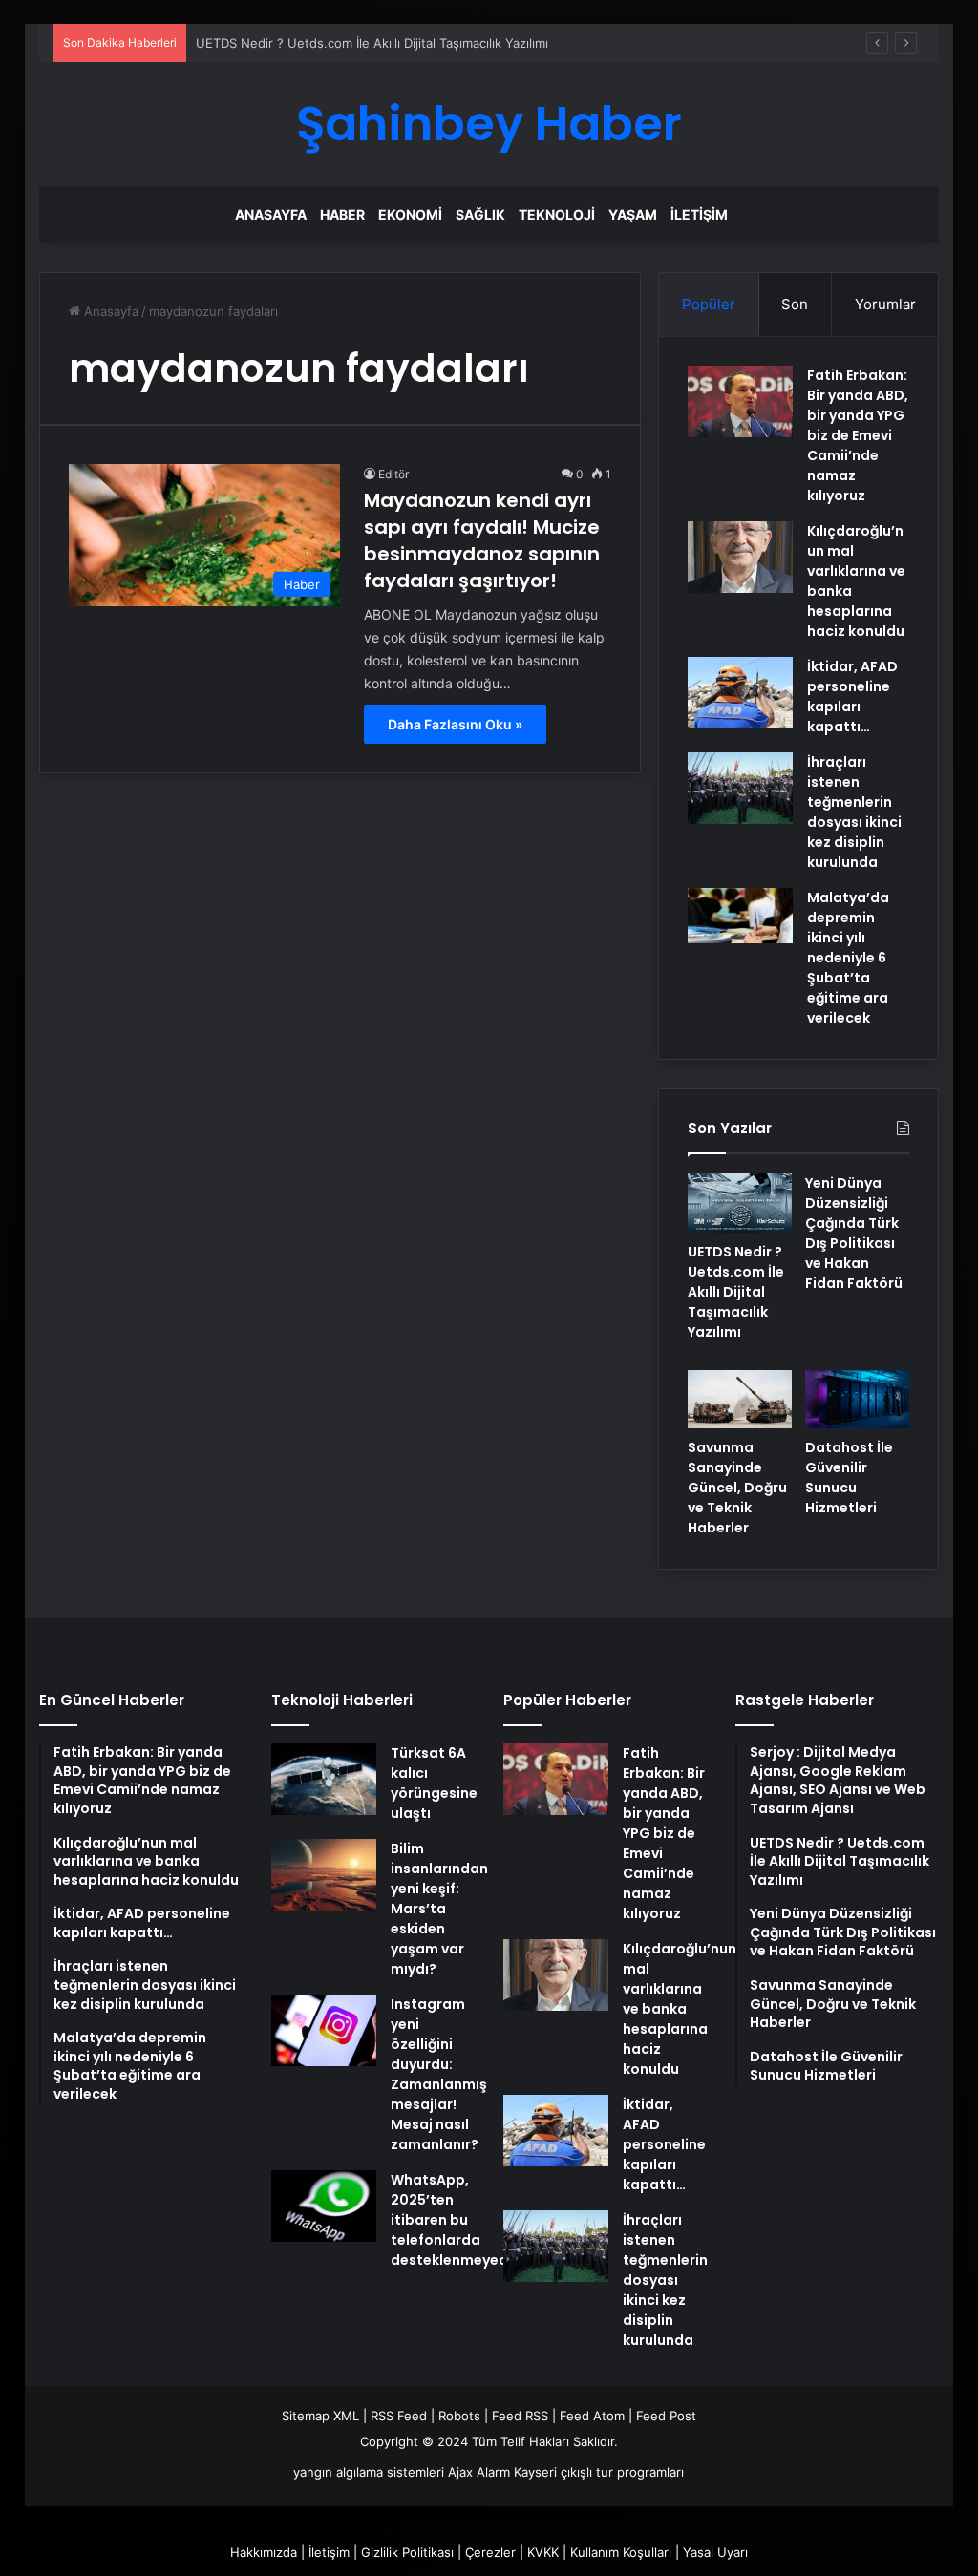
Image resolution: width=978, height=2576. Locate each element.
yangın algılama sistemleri (369, 2472)
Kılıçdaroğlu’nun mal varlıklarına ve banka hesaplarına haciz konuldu (680, 2009)
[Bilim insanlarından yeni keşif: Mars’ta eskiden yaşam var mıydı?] (324, 1875)
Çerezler (490, 2552)
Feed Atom (592, 2416)
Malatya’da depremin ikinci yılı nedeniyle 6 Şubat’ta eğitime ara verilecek (848, 958)
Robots (459, 2416)
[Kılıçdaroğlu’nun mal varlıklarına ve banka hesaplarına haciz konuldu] (740, 557)
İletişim (699, 214)
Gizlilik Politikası (407, 2552)
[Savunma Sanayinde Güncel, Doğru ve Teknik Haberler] (740, 1400)
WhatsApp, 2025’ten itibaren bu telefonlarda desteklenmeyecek (457, 2220)
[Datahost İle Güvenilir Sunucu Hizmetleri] (857, 1400)
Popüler (709, 304)
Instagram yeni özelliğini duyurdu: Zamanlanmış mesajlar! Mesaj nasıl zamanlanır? (439, 2074)
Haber (342, 214)
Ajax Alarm (479, 2472)
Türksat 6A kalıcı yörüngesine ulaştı (434, 1783)
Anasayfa (271, 214)
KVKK (543, 2552)
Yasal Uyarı (715, 2552)
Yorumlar (885, 304)
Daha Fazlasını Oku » (455, 724)
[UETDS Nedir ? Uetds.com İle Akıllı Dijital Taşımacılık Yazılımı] (740, 1203)
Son (795, 304)
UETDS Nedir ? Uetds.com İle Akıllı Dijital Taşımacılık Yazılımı (372, 43)
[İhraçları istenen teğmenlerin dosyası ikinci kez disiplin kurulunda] (740, 788)
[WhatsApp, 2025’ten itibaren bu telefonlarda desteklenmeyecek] (324, 2206)
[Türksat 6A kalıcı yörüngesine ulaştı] (324, 1779)
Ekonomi (410, 214)
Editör (393, 474)
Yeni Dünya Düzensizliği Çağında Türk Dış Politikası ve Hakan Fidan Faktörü (854, 1233)
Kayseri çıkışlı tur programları (599, 2472)
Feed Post (666, 2416)
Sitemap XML (320, 2416)
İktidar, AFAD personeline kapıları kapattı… (852, 697)
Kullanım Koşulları (621, 2552)
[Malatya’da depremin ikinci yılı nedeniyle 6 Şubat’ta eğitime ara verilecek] (740, 916)
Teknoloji (557, 214)
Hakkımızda (264, 2552)
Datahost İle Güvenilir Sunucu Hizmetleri (849, 1478)
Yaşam (633, 214)
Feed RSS (520, 2416)
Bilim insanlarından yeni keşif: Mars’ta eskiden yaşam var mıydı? (439, 1909)
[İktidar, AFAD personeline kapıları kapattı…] (740, 693)
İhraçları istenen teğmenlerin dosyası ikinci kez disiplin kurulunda (854, 812)
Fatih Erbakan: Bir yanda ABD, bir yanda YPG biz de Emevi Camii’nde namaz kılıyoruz (858, 435)
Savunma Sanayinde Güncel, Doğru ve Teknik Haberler (737, 1488)
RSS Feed (399, 2416)
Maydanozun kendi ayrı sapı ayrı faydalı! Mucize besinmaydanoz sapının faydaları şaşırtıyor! (482, 540)
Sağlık (480, 214)
